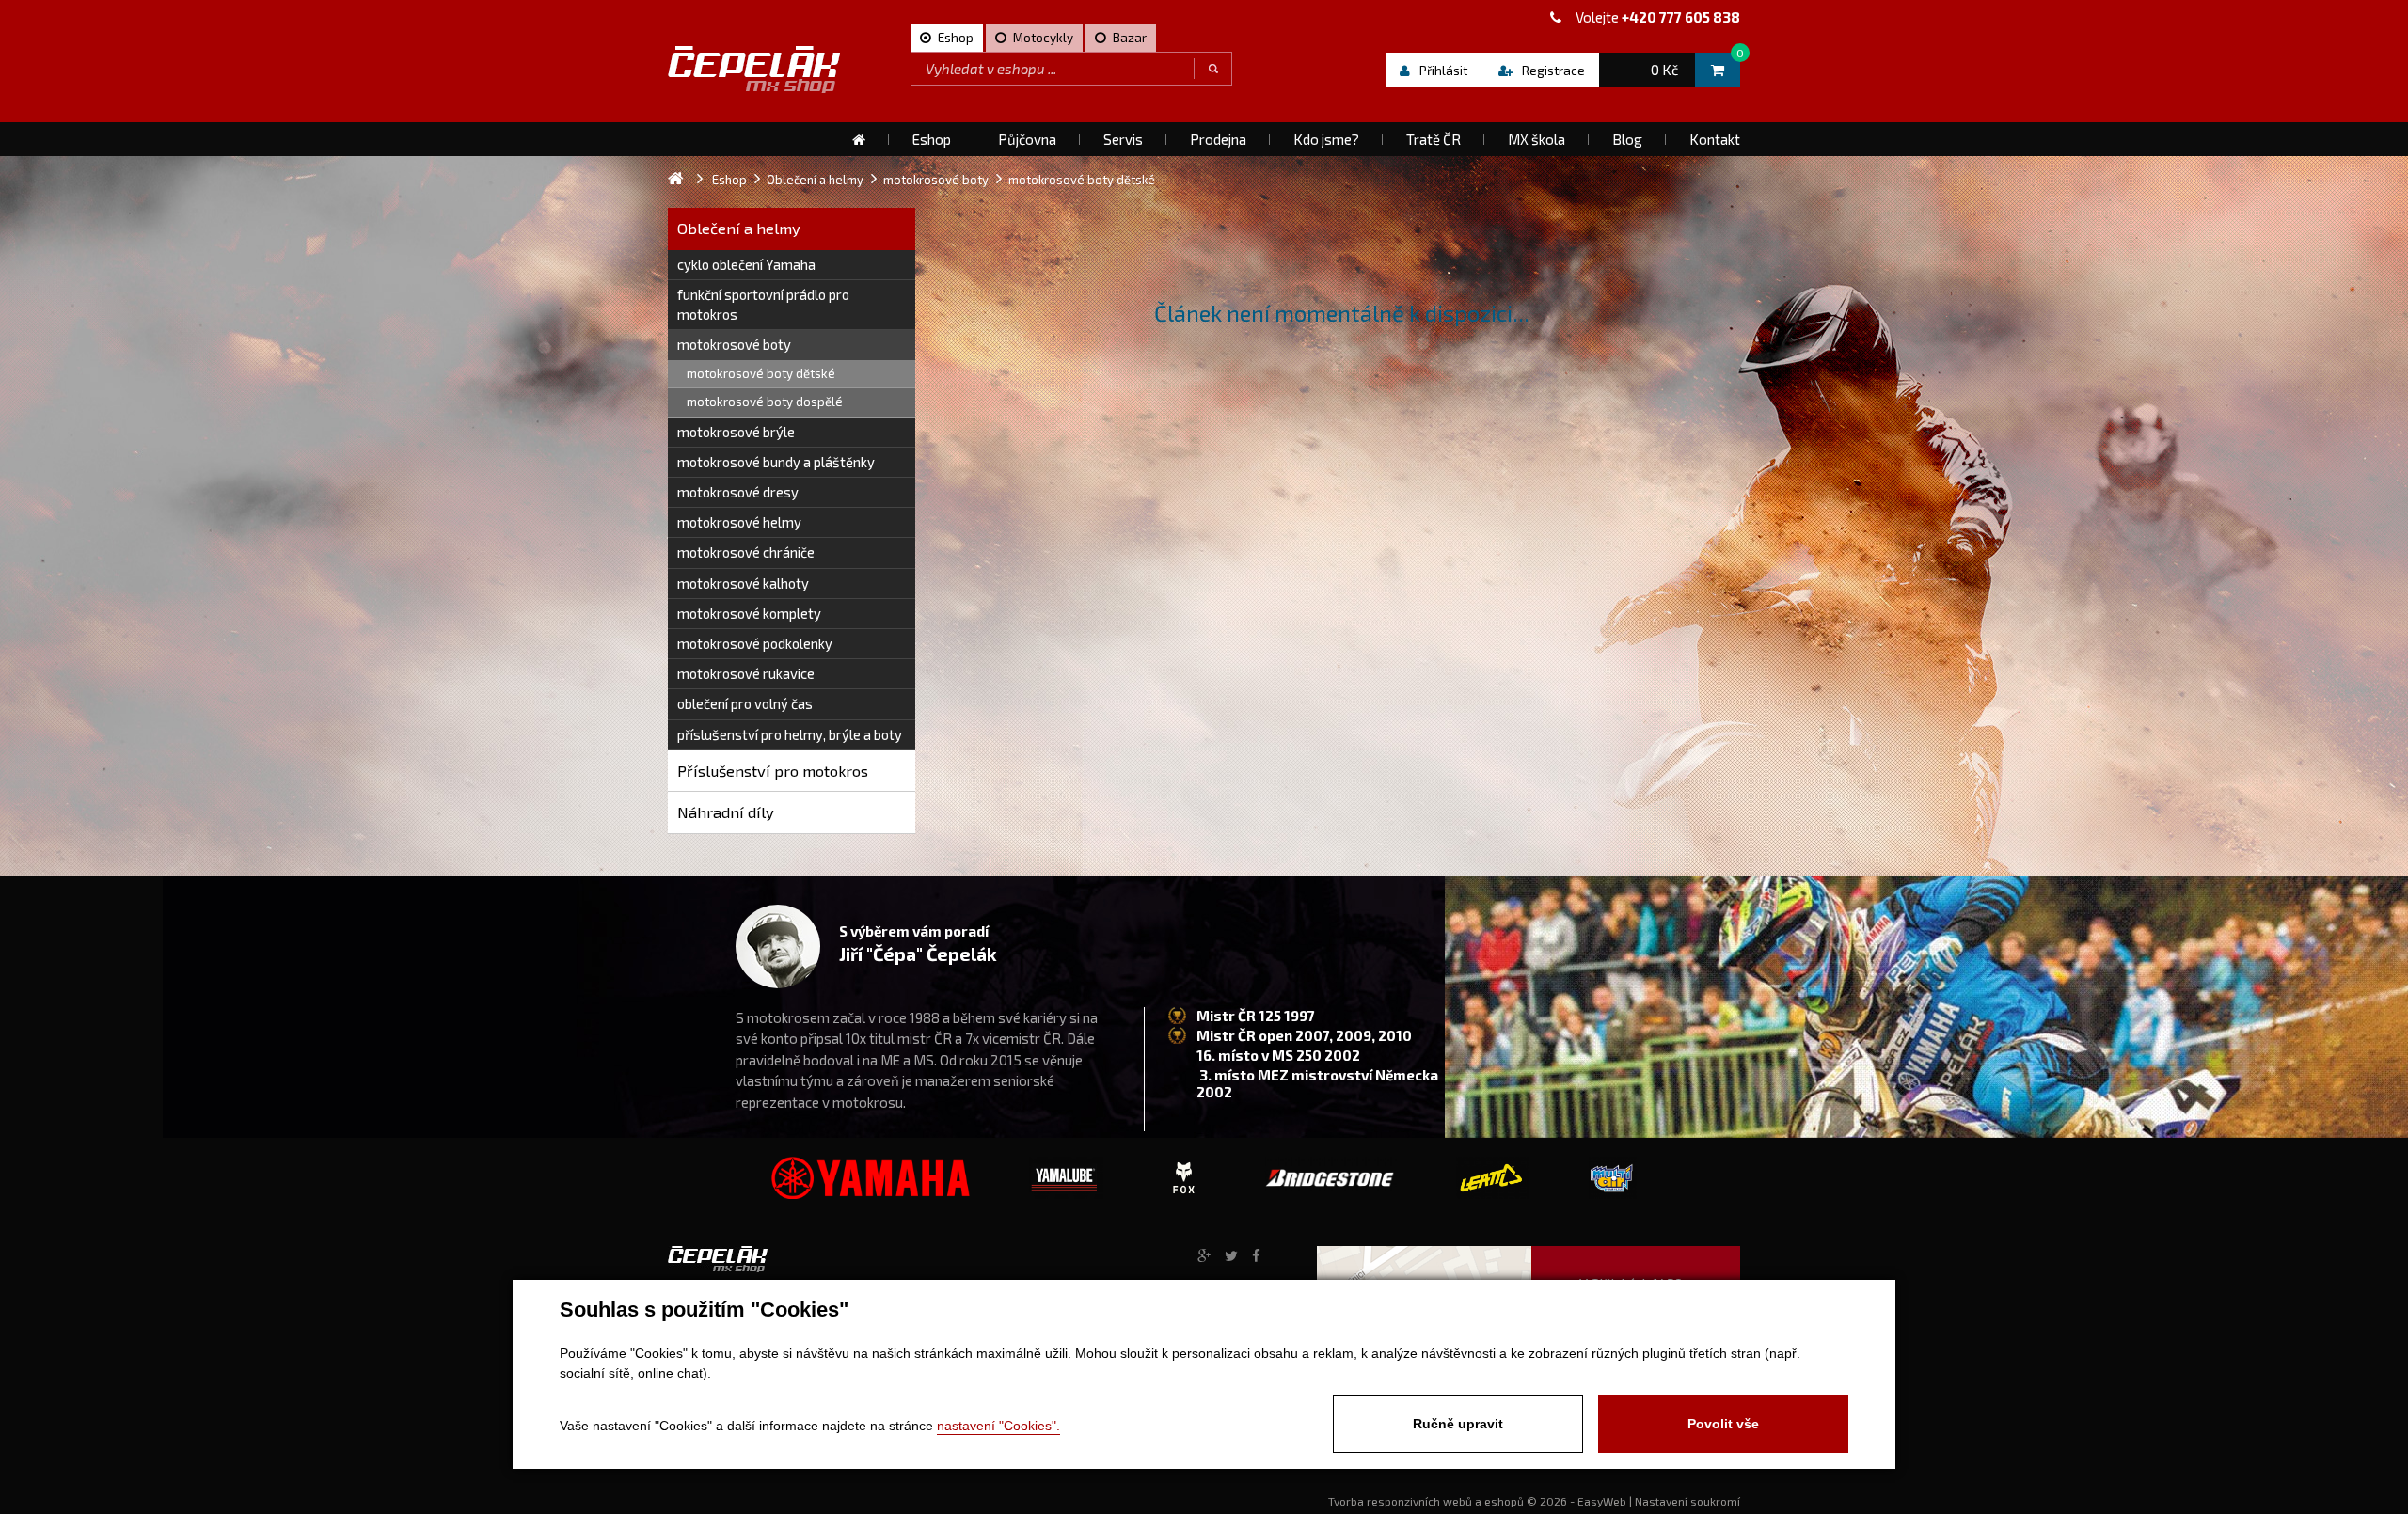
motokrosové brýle (736, 432)
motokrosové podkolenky (755, 643)
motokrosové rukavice (746, 673)
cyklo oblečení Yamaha (746, 264)
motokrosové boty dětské (761, 373)
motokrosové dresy (738, 492)
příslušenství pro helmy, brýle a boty (790, 734)
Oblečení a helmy (739, 228)
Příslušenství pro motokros (773, 771)
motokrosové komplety (749, 613)
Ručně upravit (1458, 1424)
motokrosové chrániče (746, 552)
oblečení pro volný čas (745, 703)
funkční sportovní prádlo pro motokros (763, 304)
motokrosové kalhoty (743, 583)
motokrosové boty (734, 344)
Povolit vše (1723, 1424)
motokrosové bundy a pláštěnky (776, 462)
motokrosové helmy (739, 522)
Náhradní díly (726, 812)
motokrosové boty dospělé (765, 402)
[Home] (859, 139)
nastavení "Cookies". (998, 1426)
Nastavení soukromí (1687, 1501)
